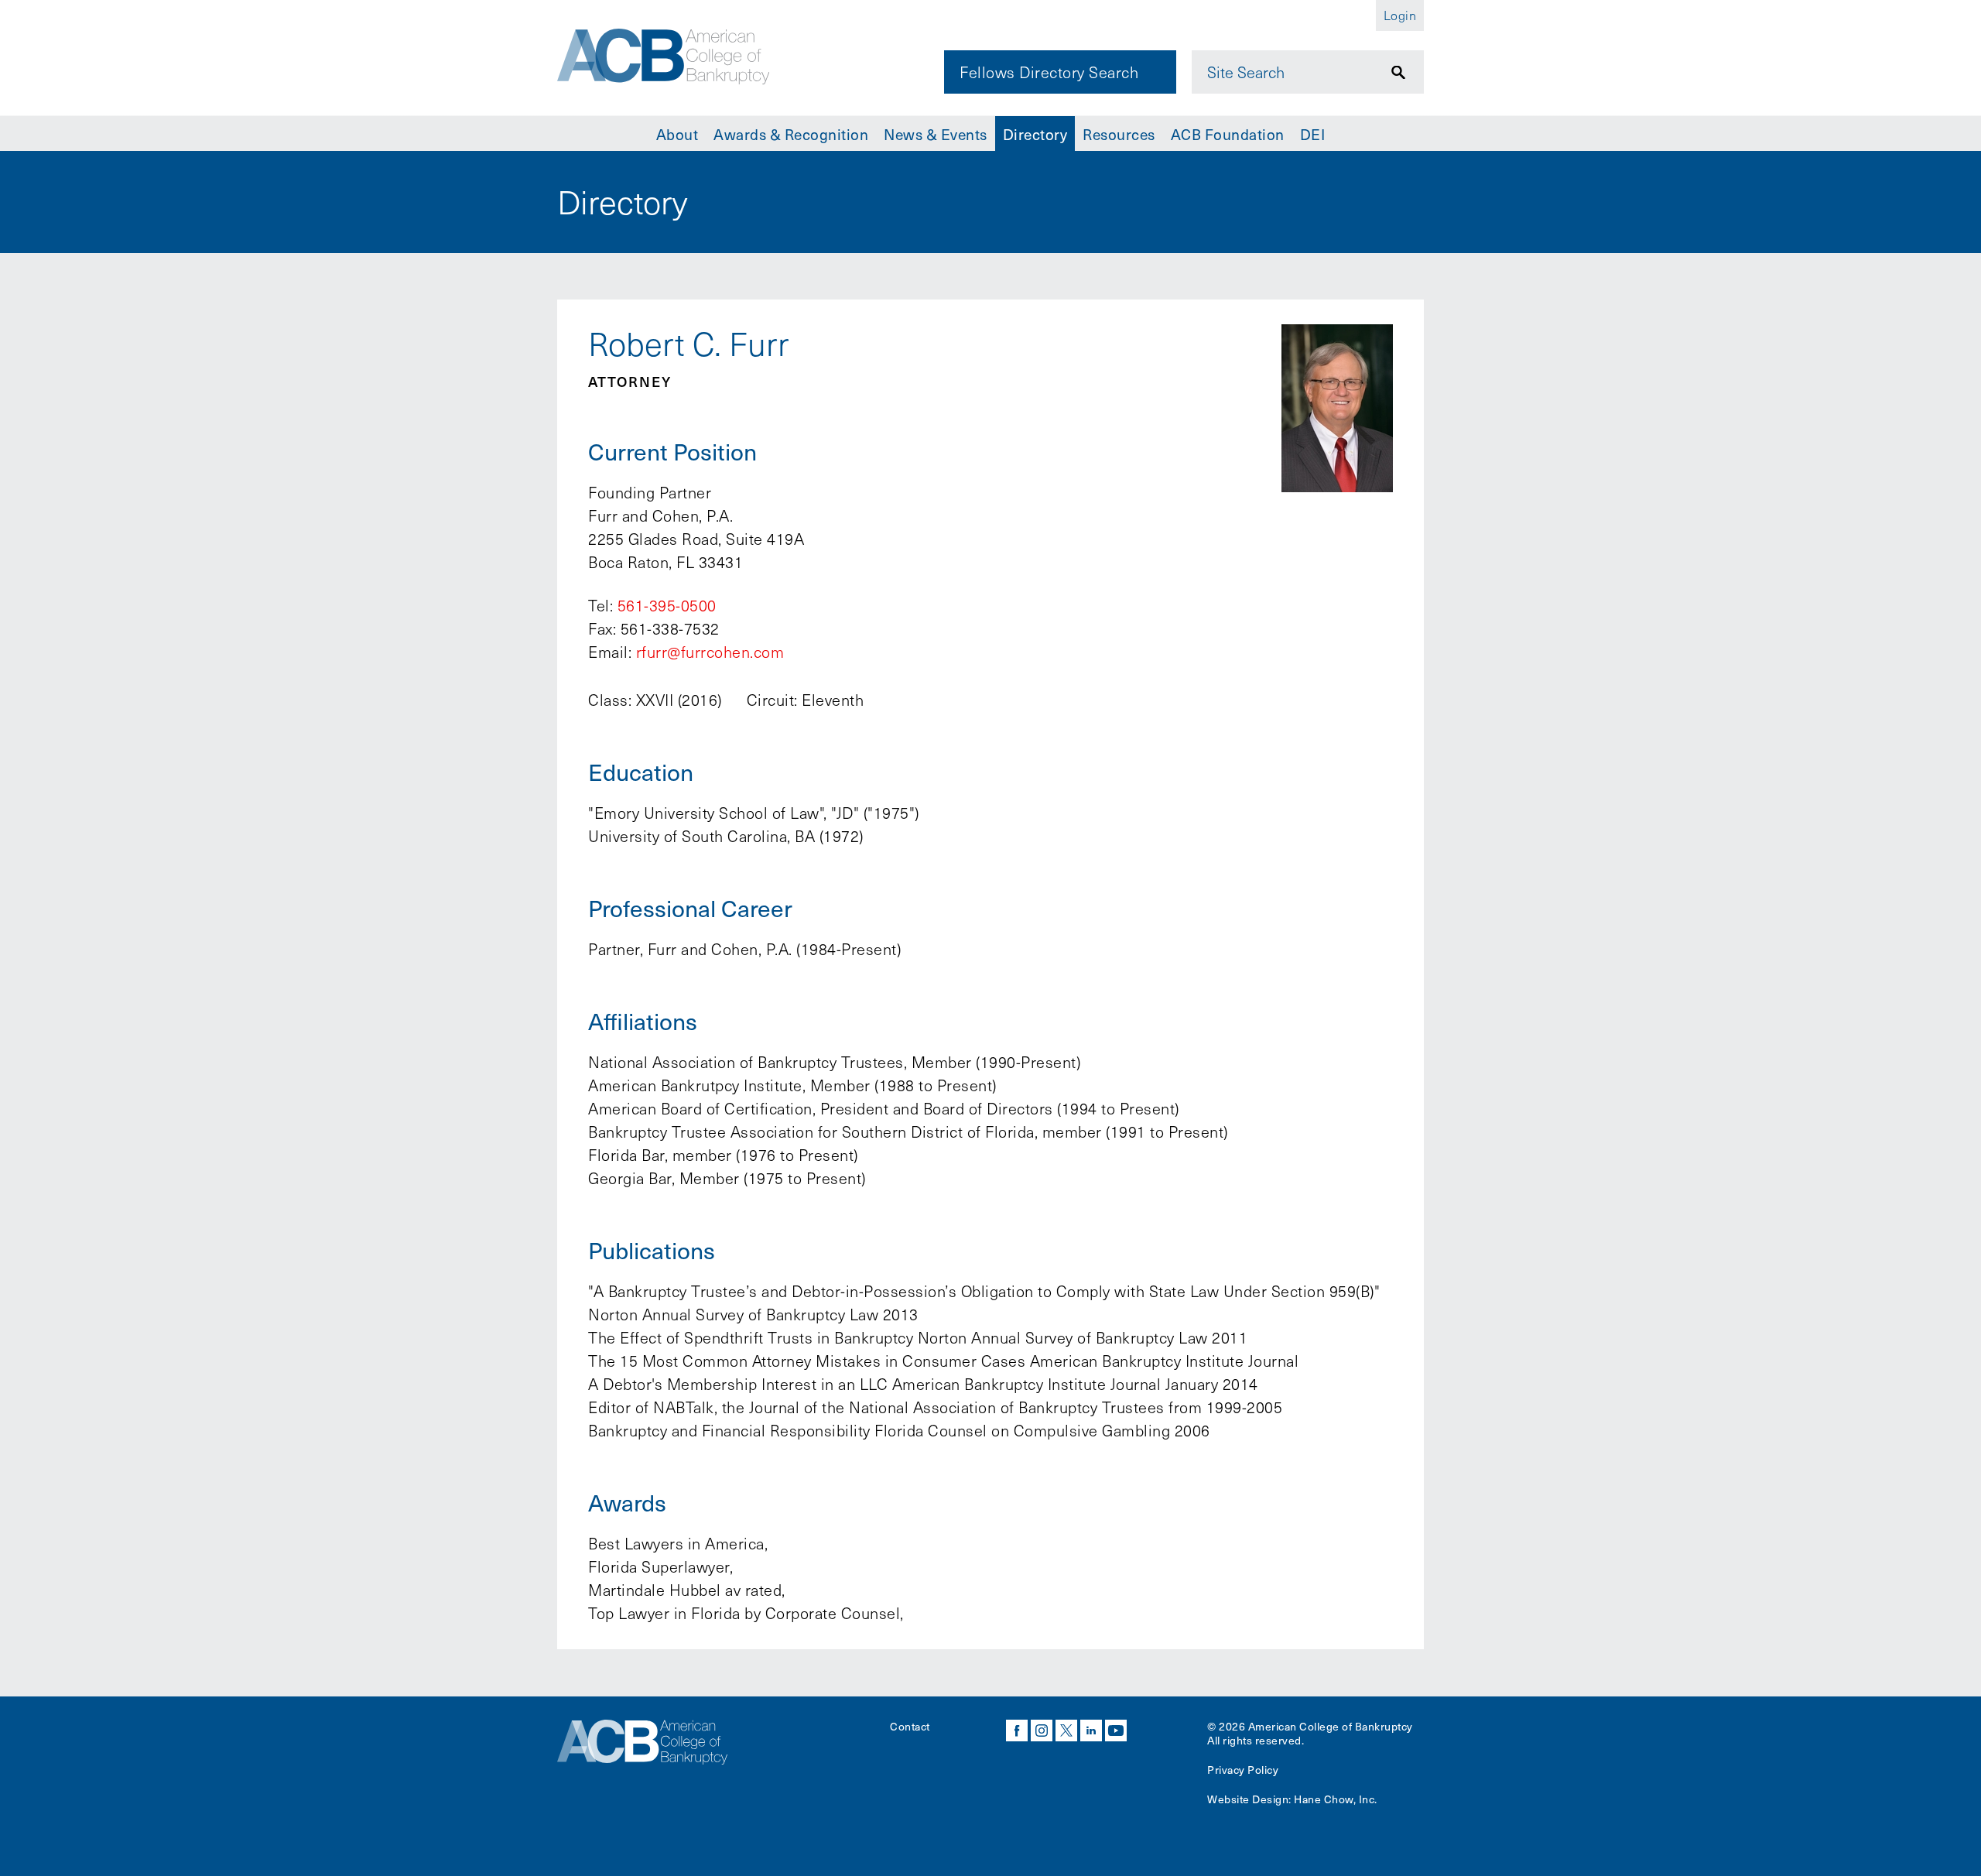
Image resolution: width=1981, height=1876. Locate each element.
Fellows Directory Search (1049, 72)
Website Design (1248, 1799)
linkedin (1091, 1731)
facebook (1017, 1731)
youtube (1116, 1731)
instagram (1042, 1731)
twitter (1066, 1731)
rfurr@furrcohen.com (710, 652)
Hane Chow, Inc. (1336, 1799)
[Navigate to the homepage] (663, 56)
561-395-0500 (667, 605)
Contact (910, 1726)
